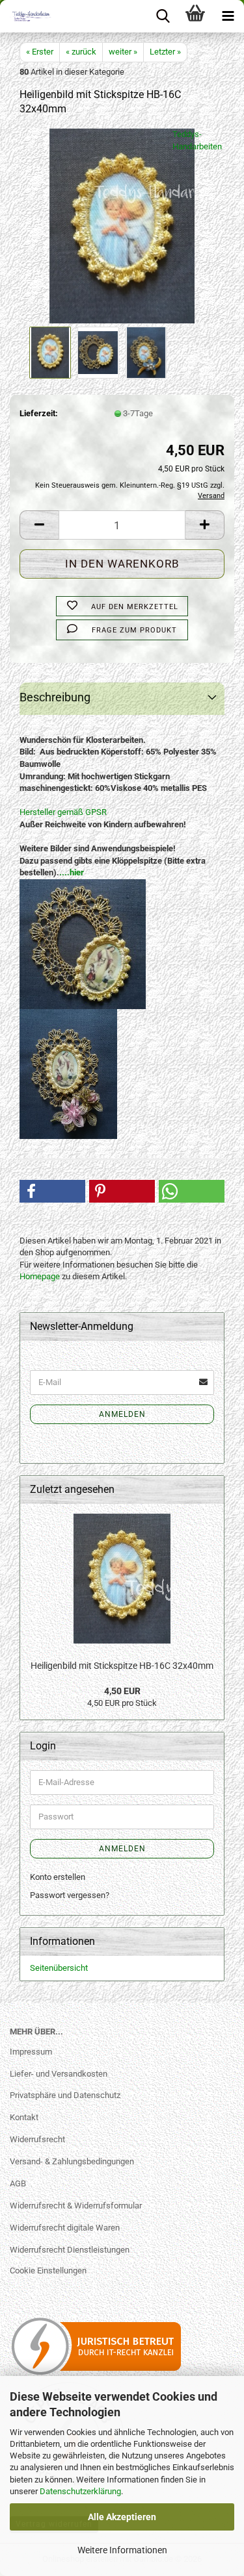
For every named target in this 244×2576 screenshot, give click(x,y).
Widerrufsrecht (37, 2139)
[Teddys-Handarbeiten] (26, 16)
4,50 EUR (122, 1691)
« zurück (81, 52)
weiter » (123, 52)
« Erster (40, 52)
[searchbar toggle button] (163, 16)
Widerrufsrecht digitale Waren (65, 2228)
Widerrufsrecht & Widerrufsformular (76, 2206)
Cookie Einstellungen (48, 2270)
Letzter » (165, 52)
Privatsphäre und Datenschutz (65, 2095)
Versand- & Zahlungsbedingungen (72, 2161)
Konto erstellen (58, 1877)
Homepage (40, 1276)
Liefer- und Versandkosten (59, 2074)
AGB (18, 2183)
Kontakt (24, 2117)
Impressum (31, 2052)
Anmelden (122, 1414)
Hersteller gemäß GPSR (63, 812)
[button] (39, 525)
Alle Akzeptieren (122, 2517)
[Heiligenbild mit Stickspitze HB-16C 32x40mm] (122, 226)
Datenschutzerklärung (80, 2491)
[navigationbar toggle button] (228, 16)
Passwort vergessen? (70, 1895)
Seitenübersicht (59, 1968)
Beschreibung (55, 697)
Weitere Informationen (122, 2550)
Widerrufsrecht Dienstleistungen (70, 2250)
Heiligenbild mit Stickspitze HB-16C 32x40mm (122, 1666)
